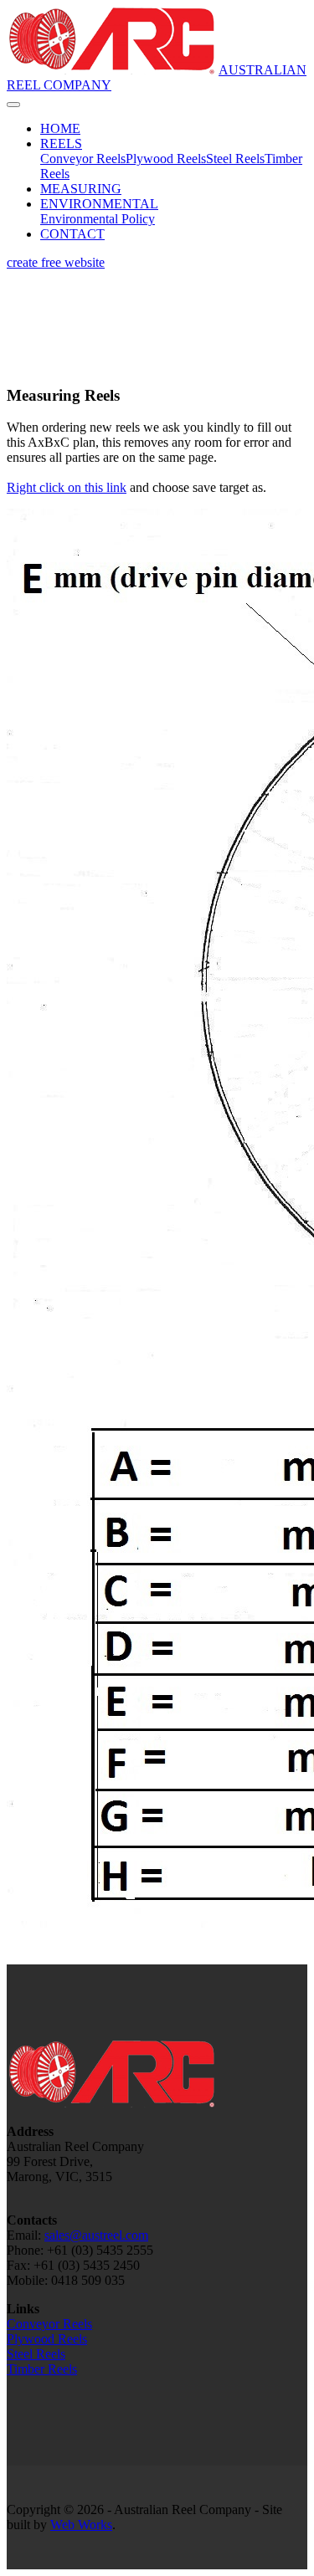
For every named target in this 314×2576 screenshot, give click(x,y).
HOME (60, 128)
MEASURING (81, 189)
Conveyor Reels (83, 159)
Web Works (81, 2525)
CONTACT (72, 234)
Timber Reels (42, 2369)
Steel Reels (235, 159)
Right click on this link (67, 487)
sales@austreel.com (96, 2235)
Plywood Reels (166, 159)
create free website (56, 262)
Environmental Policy (98, 219)
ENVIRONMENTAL (99, 204)
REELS (61, 143)
